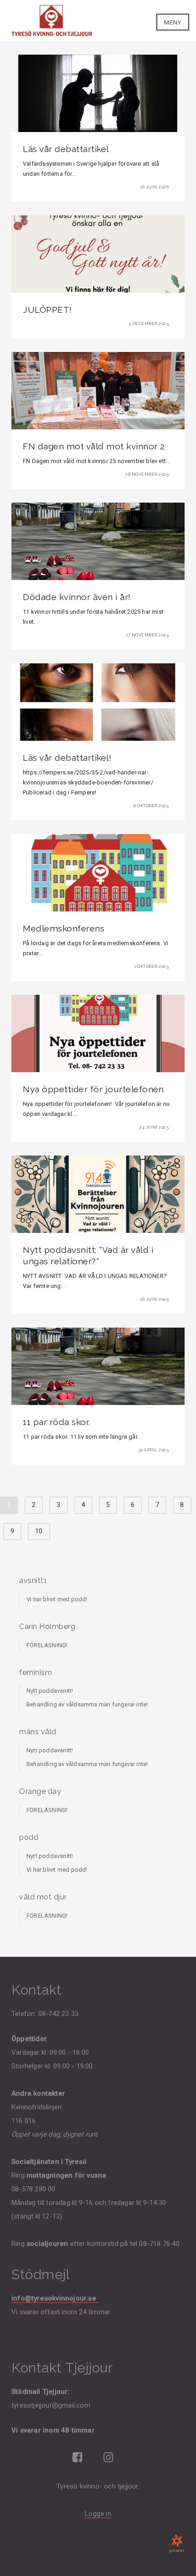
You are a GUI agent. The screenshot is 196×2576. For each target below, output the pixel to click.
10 (39, 1531)
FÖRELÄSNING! (47, 1645)
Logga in (98, 2514)
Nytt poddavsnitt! (50, 1691)
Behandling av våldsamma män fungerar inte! (87, 1704)
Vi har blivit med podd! (57, 1599)
